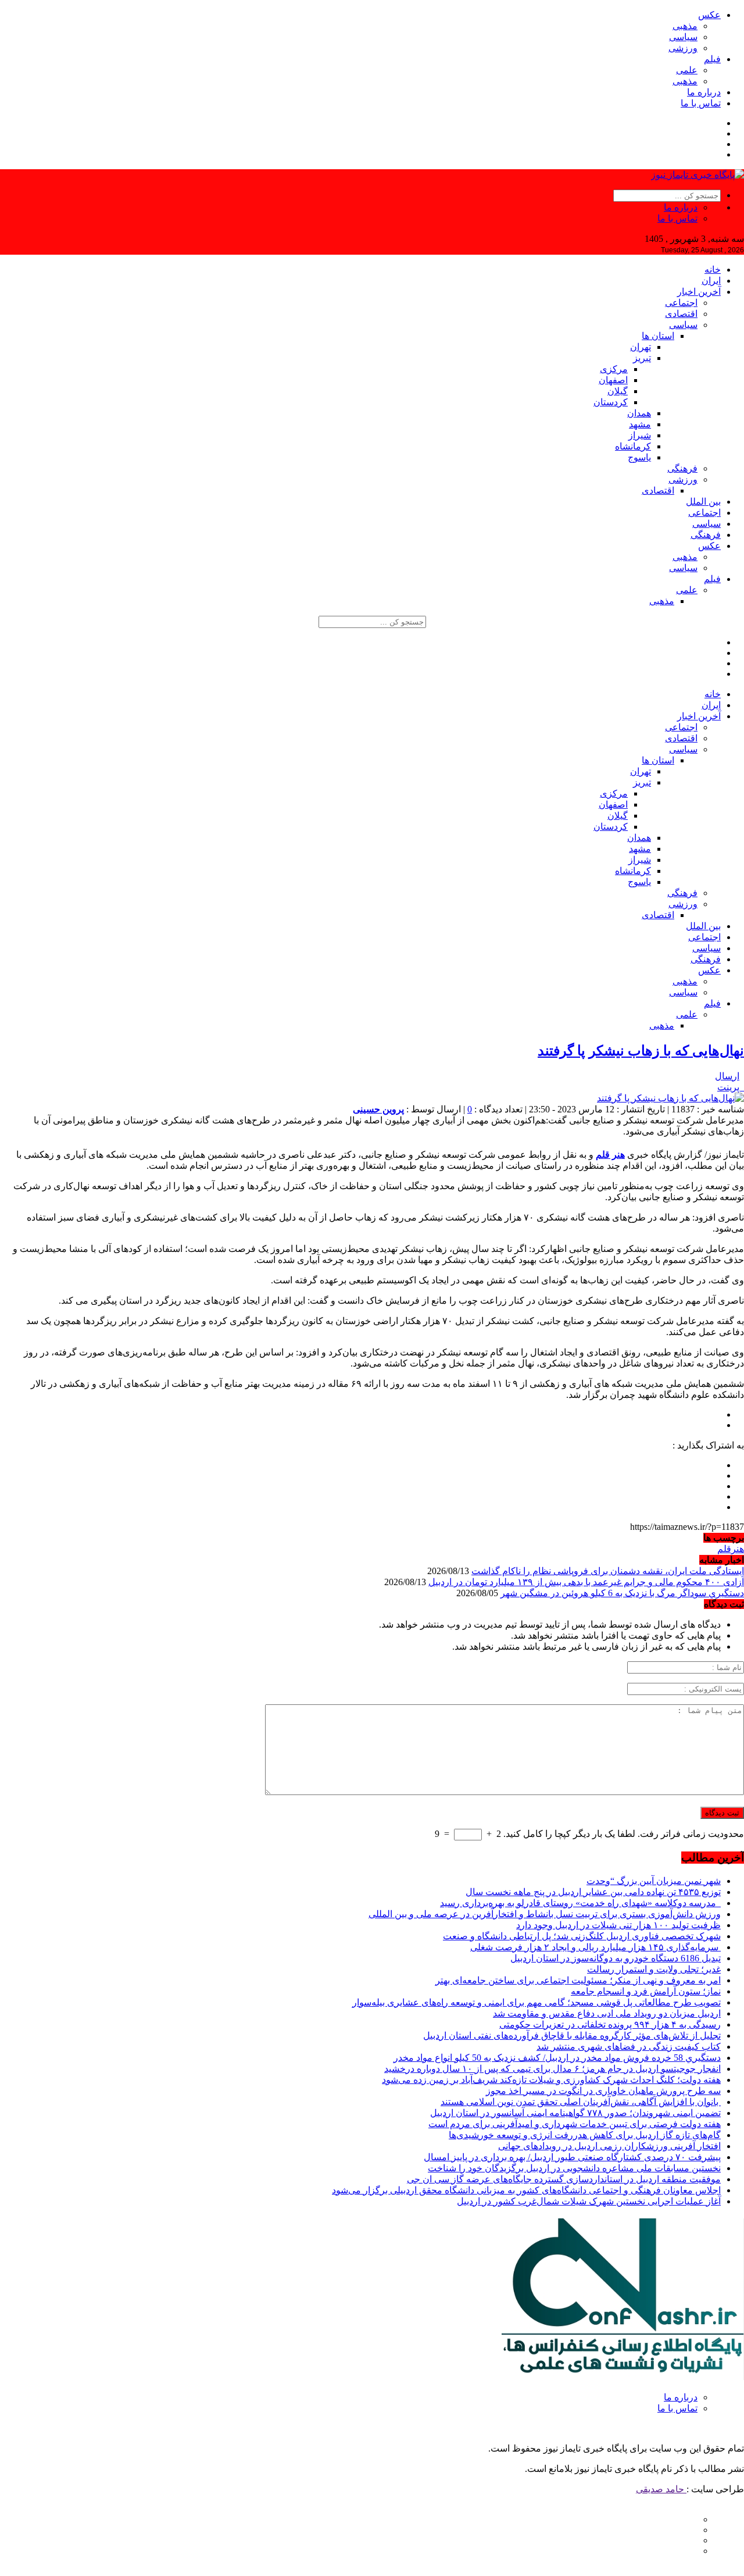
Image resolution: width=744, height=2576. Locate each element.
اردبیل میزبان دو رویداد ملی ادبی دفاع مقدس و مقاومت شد (607, 2013)
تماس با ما (701, 103)
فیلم (712, 59)
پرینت (731, 1087)
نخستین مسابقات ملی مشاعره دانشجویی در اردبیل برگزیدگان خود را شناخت (574, 2168)
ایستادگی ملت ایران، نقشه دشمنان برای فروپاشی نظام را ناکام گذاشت (608, 1571)
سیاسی (683, 37)
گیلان (618, 391)
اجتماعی (681, 303)
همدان (639, 413)
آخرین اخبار (699, 292)
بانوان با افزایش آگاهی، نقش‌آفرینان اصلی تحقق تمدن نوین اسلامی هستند (581, 2102)
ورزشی (683, 48)
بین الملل (703, 502)
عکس (709, 15)
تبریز (642, 358)
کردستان (611, 402)
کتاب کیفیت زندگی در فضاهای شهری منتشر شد (629, 2047)
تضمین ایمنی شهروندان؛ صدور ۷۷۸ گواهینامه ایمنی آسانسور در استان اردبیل (575, 2113)
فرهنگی (682, 468)
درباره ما (704, 92)
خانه (713, 270)
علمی (687, 70)
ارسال (727, 1076)
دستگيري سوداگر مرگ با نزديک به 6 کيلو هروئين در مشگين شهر (622, 1593)
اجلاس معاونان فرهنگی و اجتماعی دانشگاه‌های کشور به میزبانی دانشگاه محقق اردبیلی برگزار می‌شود (526, 2190)
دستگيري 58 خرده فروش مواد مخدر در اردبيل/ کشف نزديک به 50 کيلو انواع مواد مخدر (557, 2058)
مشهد (640, 424)
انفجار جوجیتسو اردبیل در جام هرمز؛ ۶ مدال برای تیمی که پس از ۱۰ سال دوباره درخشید (552, 2069)
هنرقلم (731, 1549)
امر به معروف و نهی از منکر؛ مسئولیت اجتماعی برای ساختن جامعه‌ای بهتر (578, 1980)
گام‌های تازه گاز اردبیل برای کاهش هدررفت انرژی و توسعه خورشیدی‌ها (585, 2135)
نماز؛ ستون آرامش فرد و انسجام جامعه (646, 1991)
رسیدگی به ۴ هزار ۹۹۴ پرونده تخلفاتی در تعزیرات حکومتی (610, 2024)
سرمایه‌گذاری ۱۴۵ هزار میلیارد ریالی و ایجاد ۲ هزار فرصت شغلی (595, 1947)
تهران (641, 347)
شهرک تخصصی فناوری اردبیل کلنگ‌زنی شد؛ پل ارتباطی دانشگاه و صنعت (582, 1936)
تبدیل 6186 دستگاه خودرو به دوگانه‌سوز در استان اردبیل (616, 1958)
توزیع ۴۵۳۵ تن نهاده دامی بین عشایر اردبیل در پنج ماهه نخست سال (593, 1892)
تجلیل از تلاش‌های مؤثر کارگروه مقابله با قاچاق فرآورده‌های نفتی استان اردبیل (572, 2036)
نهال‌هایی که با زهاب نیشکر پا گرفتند (641, 1051)
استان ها (658, 336)
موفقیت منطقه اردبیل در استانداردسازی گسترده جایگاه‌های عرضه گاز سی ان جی (564, 2179)
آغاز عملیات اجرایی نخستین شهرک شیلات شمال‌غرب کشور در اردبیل (589, 2201)
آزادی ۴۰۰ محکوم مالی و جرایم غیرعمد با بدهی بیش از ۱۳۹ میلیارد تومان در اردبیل (586, 1582)
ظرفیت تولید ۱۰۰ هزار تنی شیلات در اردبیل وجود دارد (618, 1925)
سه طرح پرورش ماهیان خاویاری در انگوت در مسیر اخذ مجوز (603, 2091)
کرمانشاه (633, 446)
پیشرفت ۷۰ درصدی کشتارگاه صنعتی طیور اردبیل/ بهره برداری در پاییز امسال (572, 2157)
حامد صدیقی (661, 2489)
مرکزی (614, 369)
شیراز (640, 435)
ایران (711, 281)
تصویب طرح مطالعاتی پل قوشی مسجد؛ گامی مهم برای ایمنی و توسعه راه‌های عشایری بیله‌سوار (536, 2002)
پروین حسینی (378, 1109)
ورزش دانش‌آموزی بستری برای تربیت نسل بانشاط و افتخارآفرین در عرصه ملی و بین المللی (545, 1914)
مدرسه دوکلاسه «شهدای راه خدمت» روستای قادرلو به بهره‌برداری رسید (580, 1903)
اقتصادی (681, 314)
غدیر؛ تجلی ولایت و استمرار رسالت (654, 1969)
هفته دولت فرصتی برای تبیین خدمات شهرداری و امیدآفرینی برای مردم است (575, 2124)
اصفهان (613, 380)
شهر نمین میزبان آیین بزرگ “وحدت (654, 1881)
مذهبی (685, 26)
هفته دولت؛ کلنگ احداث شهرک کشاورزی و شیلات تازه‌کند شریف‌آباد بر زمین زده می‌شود (551, 2080)
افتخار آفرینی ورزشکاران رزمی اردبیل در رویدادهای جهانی (609, 2146)
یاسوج (639, 457)
